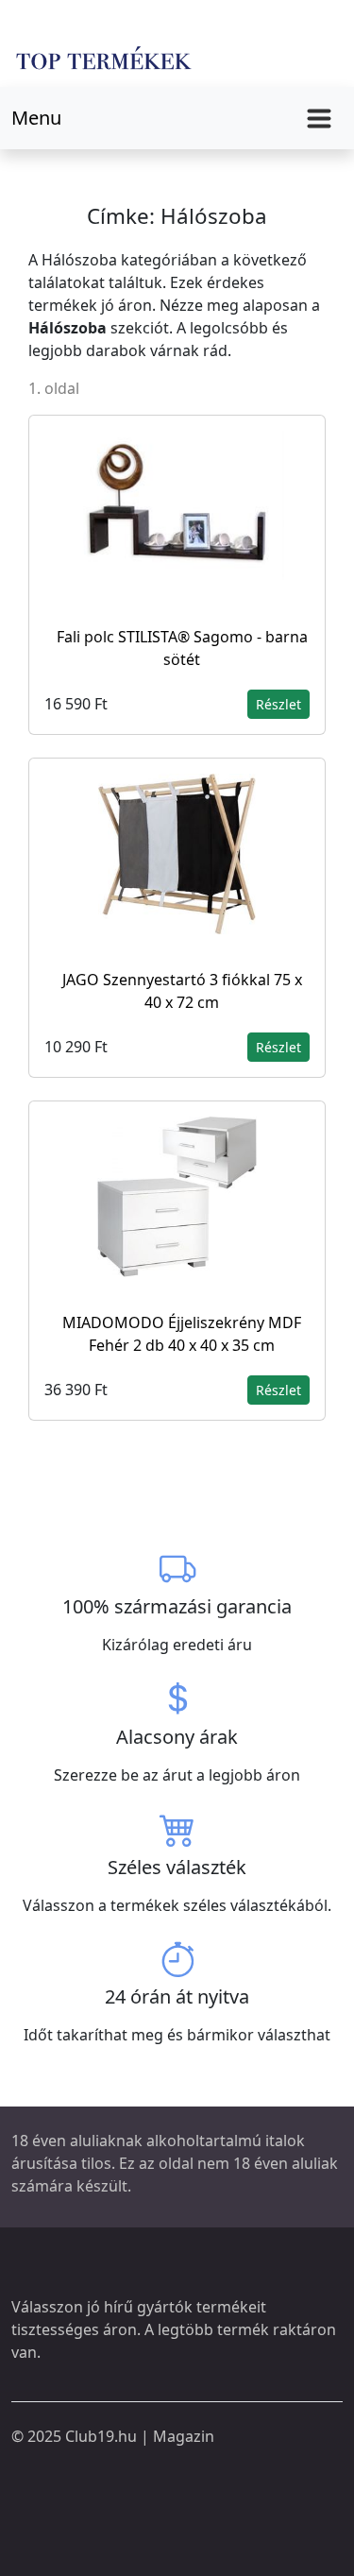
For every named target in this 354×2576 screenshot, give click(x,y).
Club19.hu (101, 2436)
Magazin (184, 2436)
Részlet (278, 704)
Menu (36, 118)
